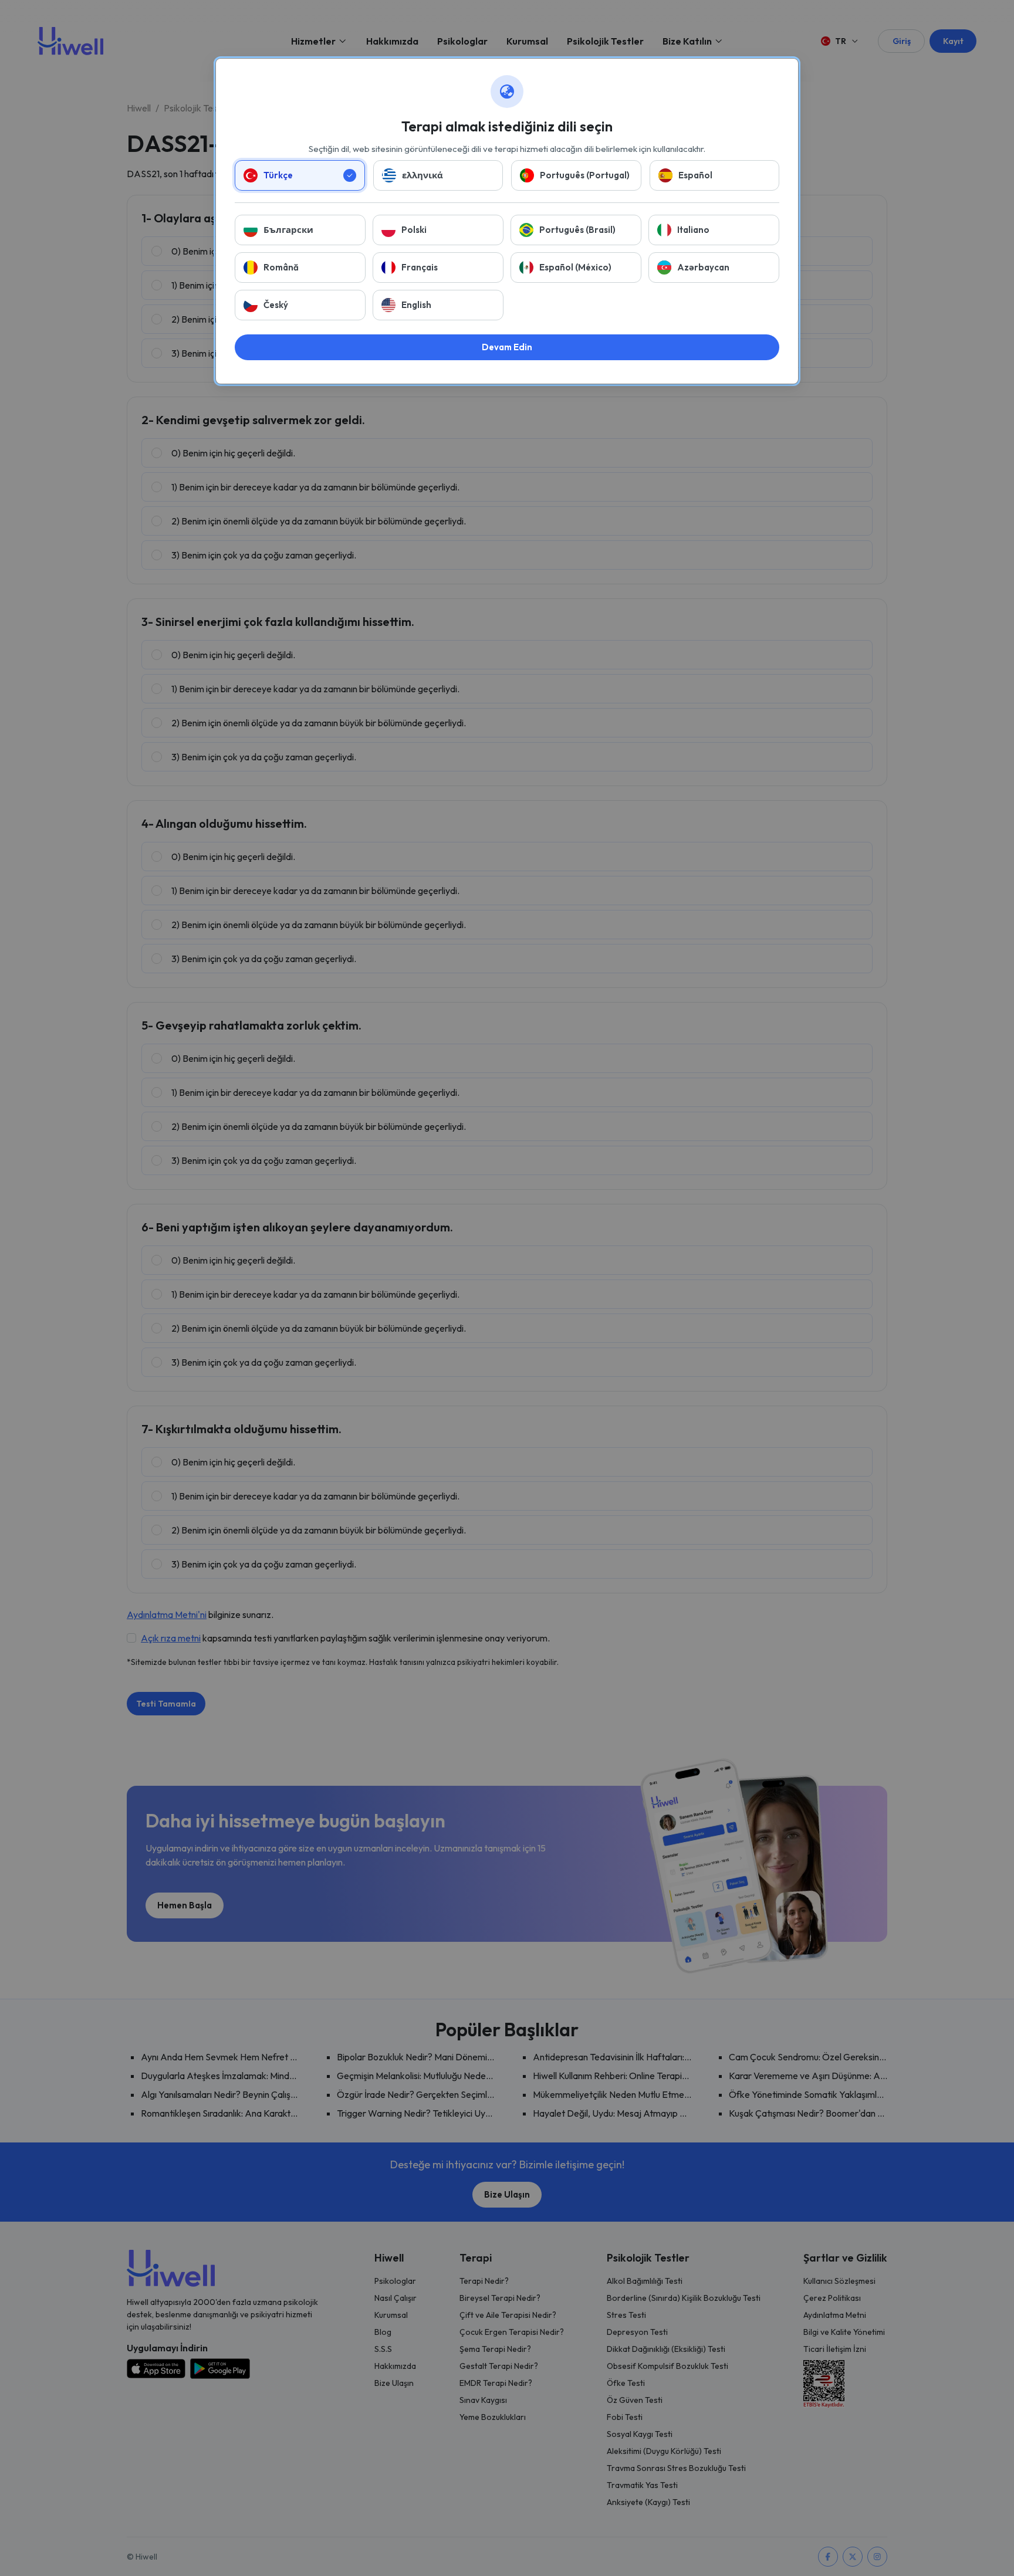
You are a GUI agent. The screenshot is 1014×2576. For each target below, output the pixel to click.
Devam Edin (507, 347)
